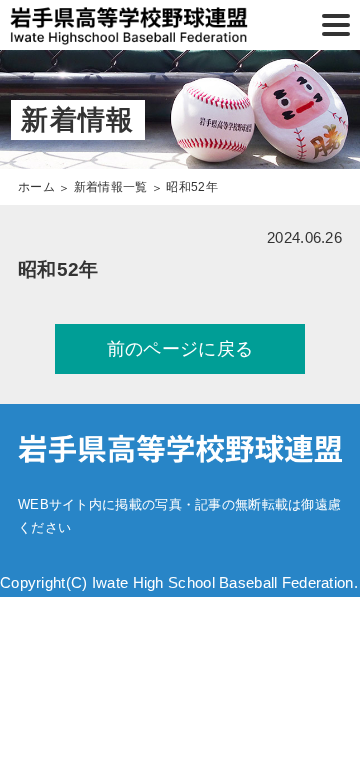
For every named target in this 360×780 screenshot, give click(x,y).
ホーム (36, 186)
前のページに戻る (180, 349)
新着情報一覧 (111, 186)
